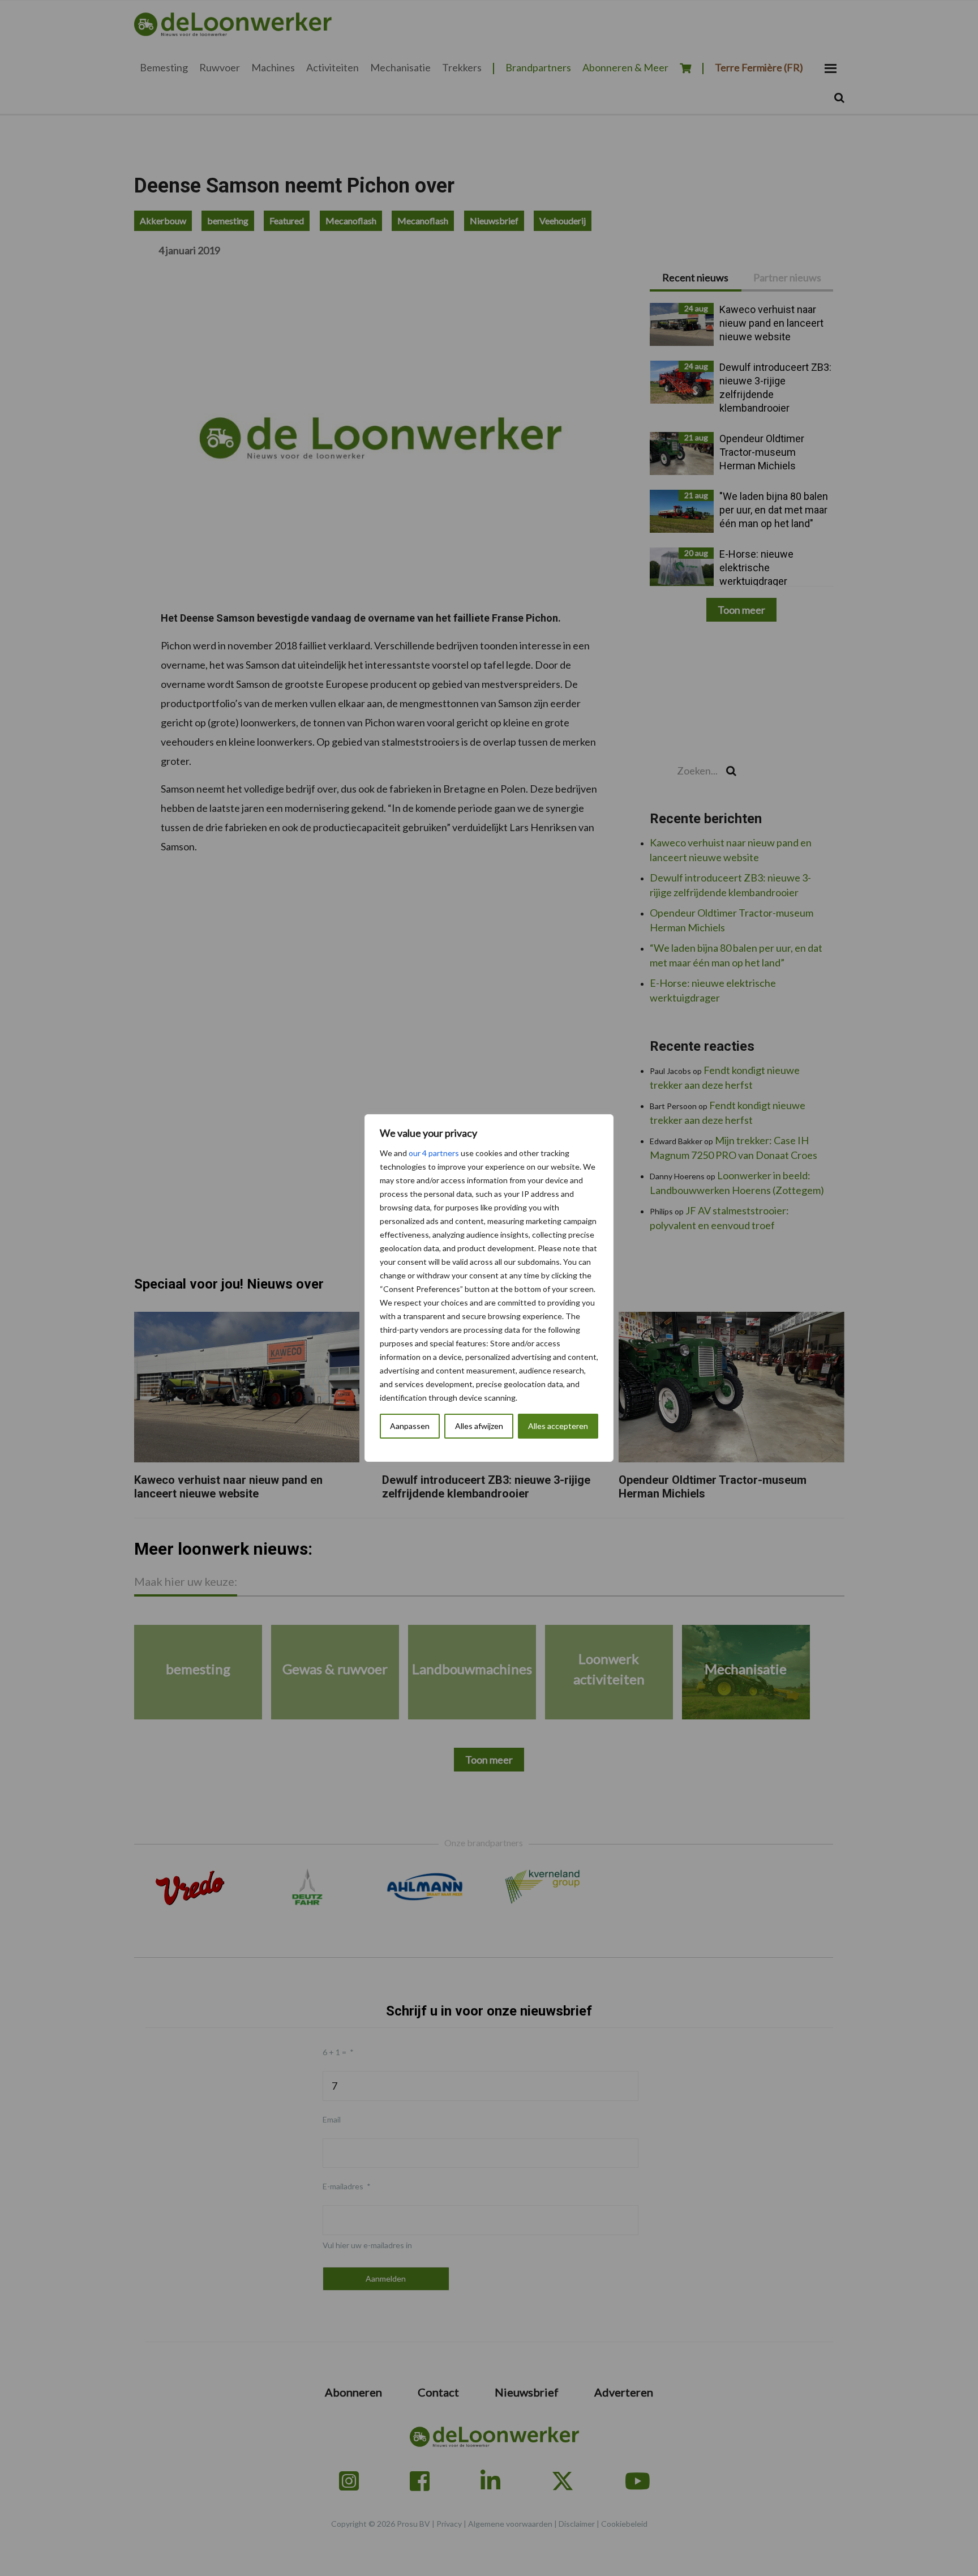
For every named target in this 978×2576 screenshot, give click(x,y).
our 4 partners (434, 1153)
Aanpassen (410, 1426)
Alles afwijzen (479, 1426)
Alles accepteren (558, 1426)
